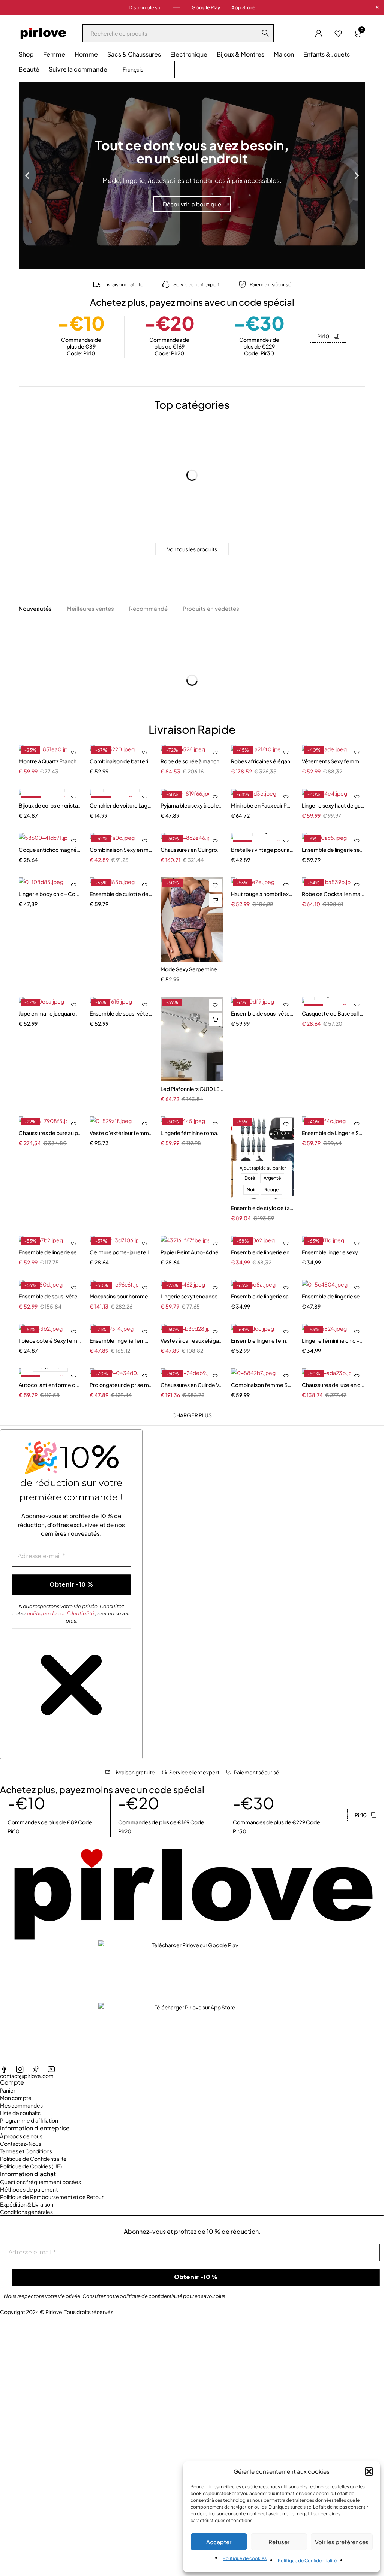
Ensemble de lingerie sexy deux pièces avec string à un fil (50, 1252)
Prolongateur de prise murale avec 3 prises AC (121, 1385)
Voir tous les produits (192, 549)
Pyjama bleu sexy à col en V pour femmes (192, 805)
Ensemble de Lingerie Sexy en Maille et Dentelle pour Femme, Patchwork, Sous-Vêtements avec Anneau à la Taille (334, 1133)
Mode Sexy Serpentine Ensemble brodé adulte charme (192, 969)
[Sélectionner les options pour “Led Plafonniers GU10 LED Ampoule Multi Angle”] (215, 1020)
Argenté (272, 1178)
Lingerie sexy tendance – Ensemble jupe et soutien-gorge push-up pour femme (192, 1296)
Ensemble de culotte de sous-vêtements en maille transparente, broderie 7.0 (121, 894)
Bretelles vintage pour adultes (263, 850)
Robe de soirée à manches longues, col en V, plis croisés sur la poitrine (192, 761)
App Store (243, 7)
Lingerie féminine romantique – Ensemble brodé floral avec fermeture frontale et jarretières (192, 1133)
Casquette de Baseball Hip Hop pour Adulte (334, 1013)
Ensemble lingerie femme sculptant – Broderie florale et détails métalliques (121, 1340)
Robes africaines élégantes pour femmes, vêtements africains (263, 761)
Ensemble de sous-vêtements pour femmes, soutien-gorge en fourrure (50, 1296)
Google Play (206, 7)
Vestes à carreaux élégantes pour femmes (192, 1340)
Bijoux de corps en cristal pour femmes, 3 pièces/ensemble (50, 805)
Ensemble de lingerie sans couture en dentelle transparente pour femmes (263, 1296)
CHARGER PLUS (192, 1415)
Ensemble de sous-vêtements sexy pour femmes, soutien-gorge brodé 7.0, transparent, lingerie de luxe (263, 1013)
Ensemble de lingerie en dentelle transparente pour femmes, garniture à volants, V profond (263, 1252)
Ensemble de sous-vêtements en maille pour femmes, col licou (121, 1013)
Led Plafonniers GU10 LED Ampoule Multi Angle (192, 1089)
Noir (251, 1190)
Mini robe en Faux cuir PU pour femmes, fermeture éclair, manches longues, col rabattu (263, 805)
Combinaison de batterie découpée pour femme (121, 761)
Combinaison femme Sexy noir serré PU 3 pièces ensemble (263, 1385)
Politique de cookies (245, 2558)
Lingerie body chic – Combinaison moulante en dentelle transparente (50, 894)
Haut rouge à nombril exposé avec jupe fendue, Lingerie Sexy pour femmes (263, 894)
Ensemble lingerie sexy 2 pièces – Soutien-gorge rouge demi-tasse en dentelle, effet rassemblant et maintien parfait (334, 1252)
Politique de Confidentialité (307, 2560)
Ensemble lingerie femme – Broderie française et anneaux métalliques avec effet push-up (263, 1340)
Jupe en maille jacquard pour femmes (50, 1013)
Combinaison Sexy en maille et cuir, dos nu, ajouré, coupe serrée (121, 850)
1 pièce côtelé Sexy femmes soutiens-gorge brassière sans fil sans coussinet (50, 1340)
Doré (250, 1178)
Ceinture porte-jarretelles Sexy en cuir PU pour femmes (121, 1252)
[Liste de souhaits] (338, 33)
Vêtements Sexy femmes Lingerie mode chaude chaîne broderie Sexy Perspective (334, 761)
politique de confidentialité (60, 1613)
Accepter (219, 2542)
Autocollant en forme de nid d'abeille (50, 1385)
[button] (369, 2471)
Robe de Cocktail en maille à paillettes (334, 894)
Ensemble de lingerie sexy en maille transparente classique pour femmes (334, 1296)
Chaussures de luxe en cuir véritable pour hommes (334, 1385)
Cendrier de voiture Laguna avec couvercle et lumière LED (121, 805)
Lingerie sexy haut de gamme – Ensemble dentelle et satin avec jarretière (334, 805)
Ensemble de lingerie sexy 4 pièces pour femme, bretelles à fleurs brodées (334, 850)
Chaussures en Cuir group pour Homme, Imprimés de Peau (192, 850)
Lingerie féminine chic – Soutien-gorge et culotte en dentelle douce (334, 1340)
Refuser (279, 2542)
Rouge (271, 1190)
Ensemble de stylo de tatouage (263, 1208)
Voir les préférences (342, 2542)
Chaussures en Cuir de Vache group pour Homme (192, 1385)
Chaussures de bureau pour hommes (50, 1133)
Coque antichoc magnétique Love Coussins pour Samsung (50, 850)
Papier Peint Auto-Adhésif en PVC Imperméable (192, 1252)
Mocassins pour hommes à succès (121, 1296)
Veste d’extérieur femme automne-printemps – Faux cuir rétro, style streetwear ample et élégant (121, 1133)
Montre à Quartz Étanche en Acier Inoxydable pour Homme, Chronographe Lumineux (50, 761)
